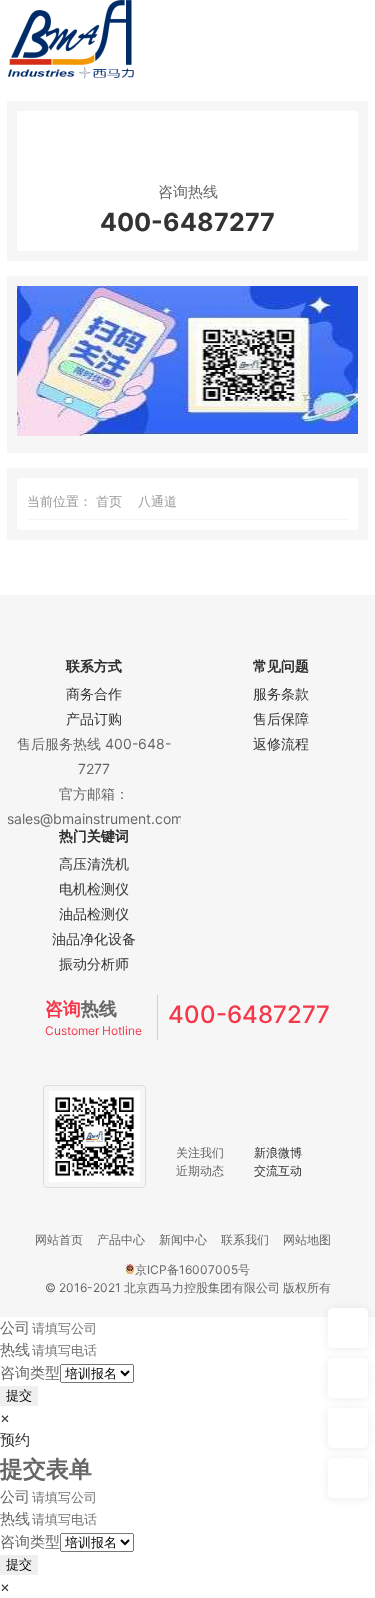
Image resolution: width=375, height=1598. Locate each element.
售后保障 (281, 718)
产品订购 (94, 718)
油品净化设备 (94, 938)
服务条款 (281, 693)
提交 (19, 1395)
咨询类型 (30, 1372)
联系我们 (245, 1239)
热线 (15, 1349)
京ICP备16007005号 (192, 1269)
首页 (109, 501)
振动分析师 (94, 963)
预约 (15, 1439)
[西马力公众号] (187, 430)
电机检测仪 (94, 888)
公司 (15, 1327)
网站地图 (307, 1239)
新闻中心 (183, 1239)
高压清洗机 (94, 863)
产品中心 (121, 1239)
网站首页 (59, 1239)
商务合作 (94, 693)
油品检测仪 (94, 913)
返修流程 (281, 743)
